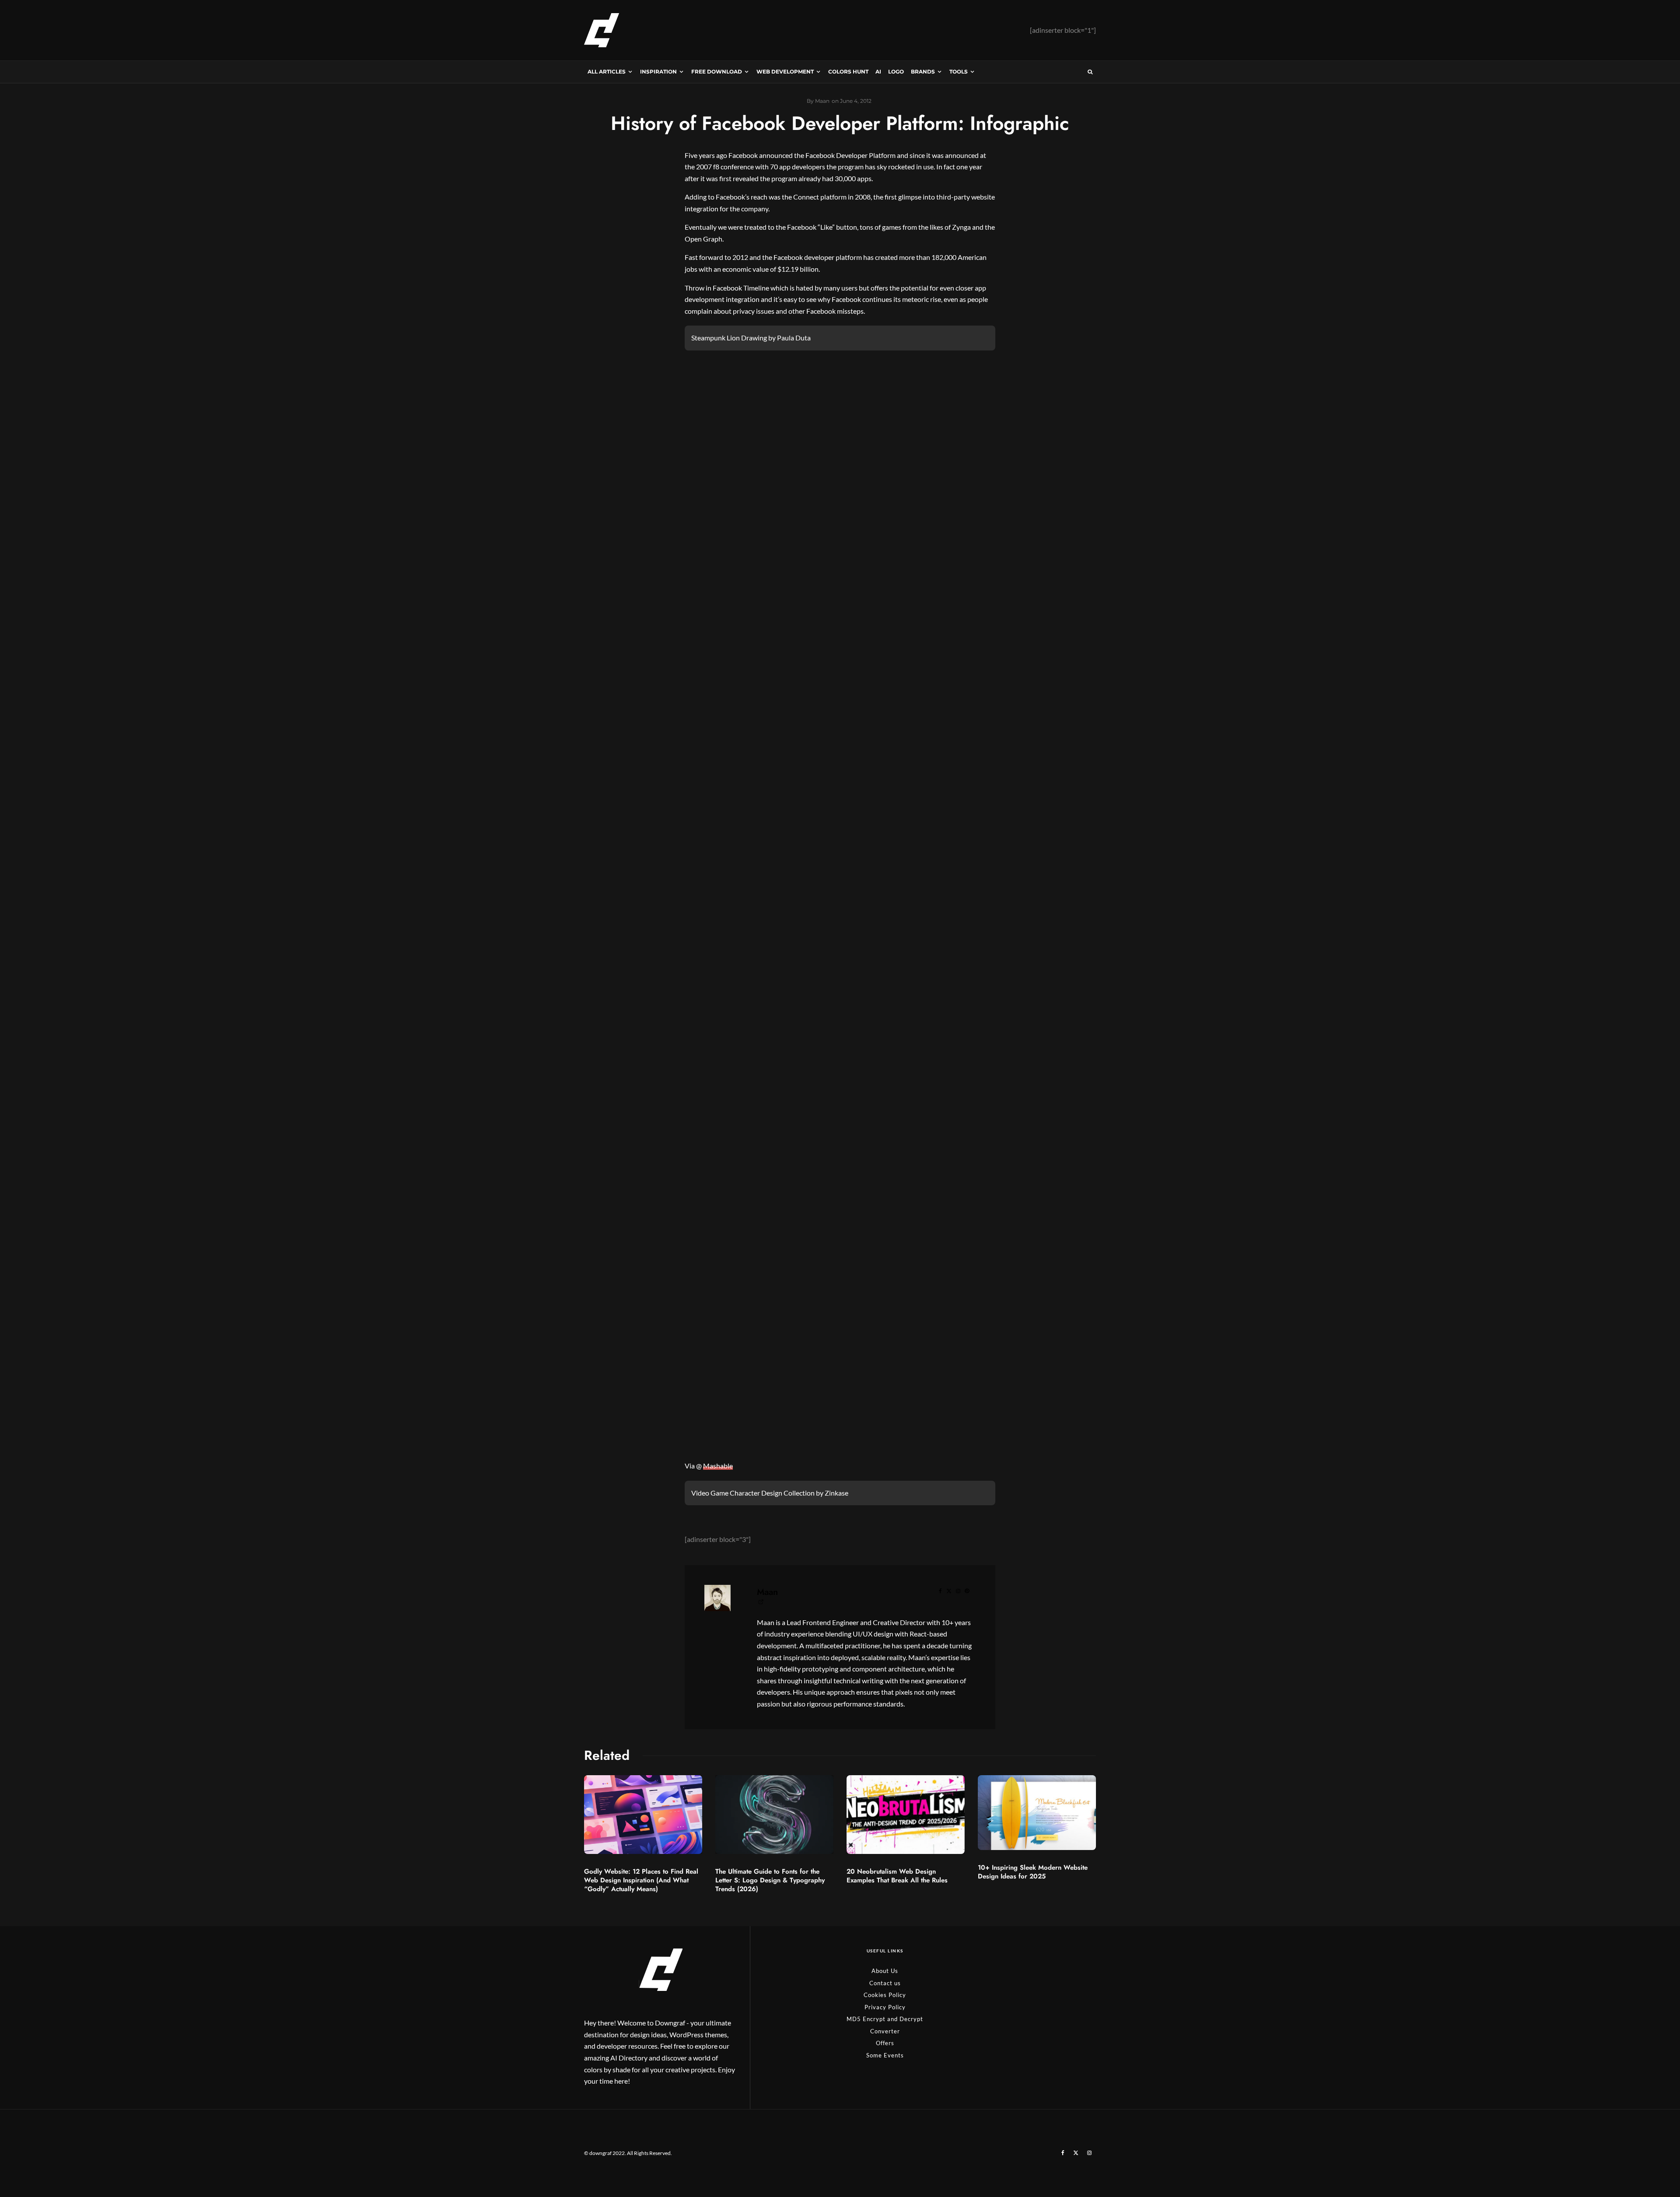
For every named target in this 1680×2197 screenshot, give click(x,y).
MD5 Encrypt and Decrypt (885, 2019)
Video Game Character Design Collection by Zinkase (770, 1493)
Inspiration (658, 72)
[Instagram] (1089, 2153)
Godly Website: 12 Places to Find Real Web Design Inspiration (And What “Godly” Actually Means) (641, 1880)
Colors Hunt (848, 72)
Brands (923, 72)
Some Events (885, 2055)
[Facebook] (1063, 2153)
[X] (1076, 2153)
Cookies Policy (885, 1995)
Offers (885, 2043)
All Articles (607, 72)
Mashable (718, 1466)
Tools (959, 72)
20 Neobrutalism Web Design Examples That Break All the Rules (897, 1876)
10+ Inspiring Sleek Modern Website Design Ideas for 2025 (1033, 1872)
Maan (767, 1592)
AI (878, 72)
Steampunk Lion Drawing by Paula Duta (751, 338)
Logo (896, 72)
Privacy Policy (885, 2007)
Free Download (717, 72)
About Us (885, 1971)
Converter (885, 2031)
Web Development (785, 72)
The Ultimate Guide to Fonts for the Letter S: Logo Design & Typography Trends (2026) (770, 1880)
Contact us (885, 1983)
